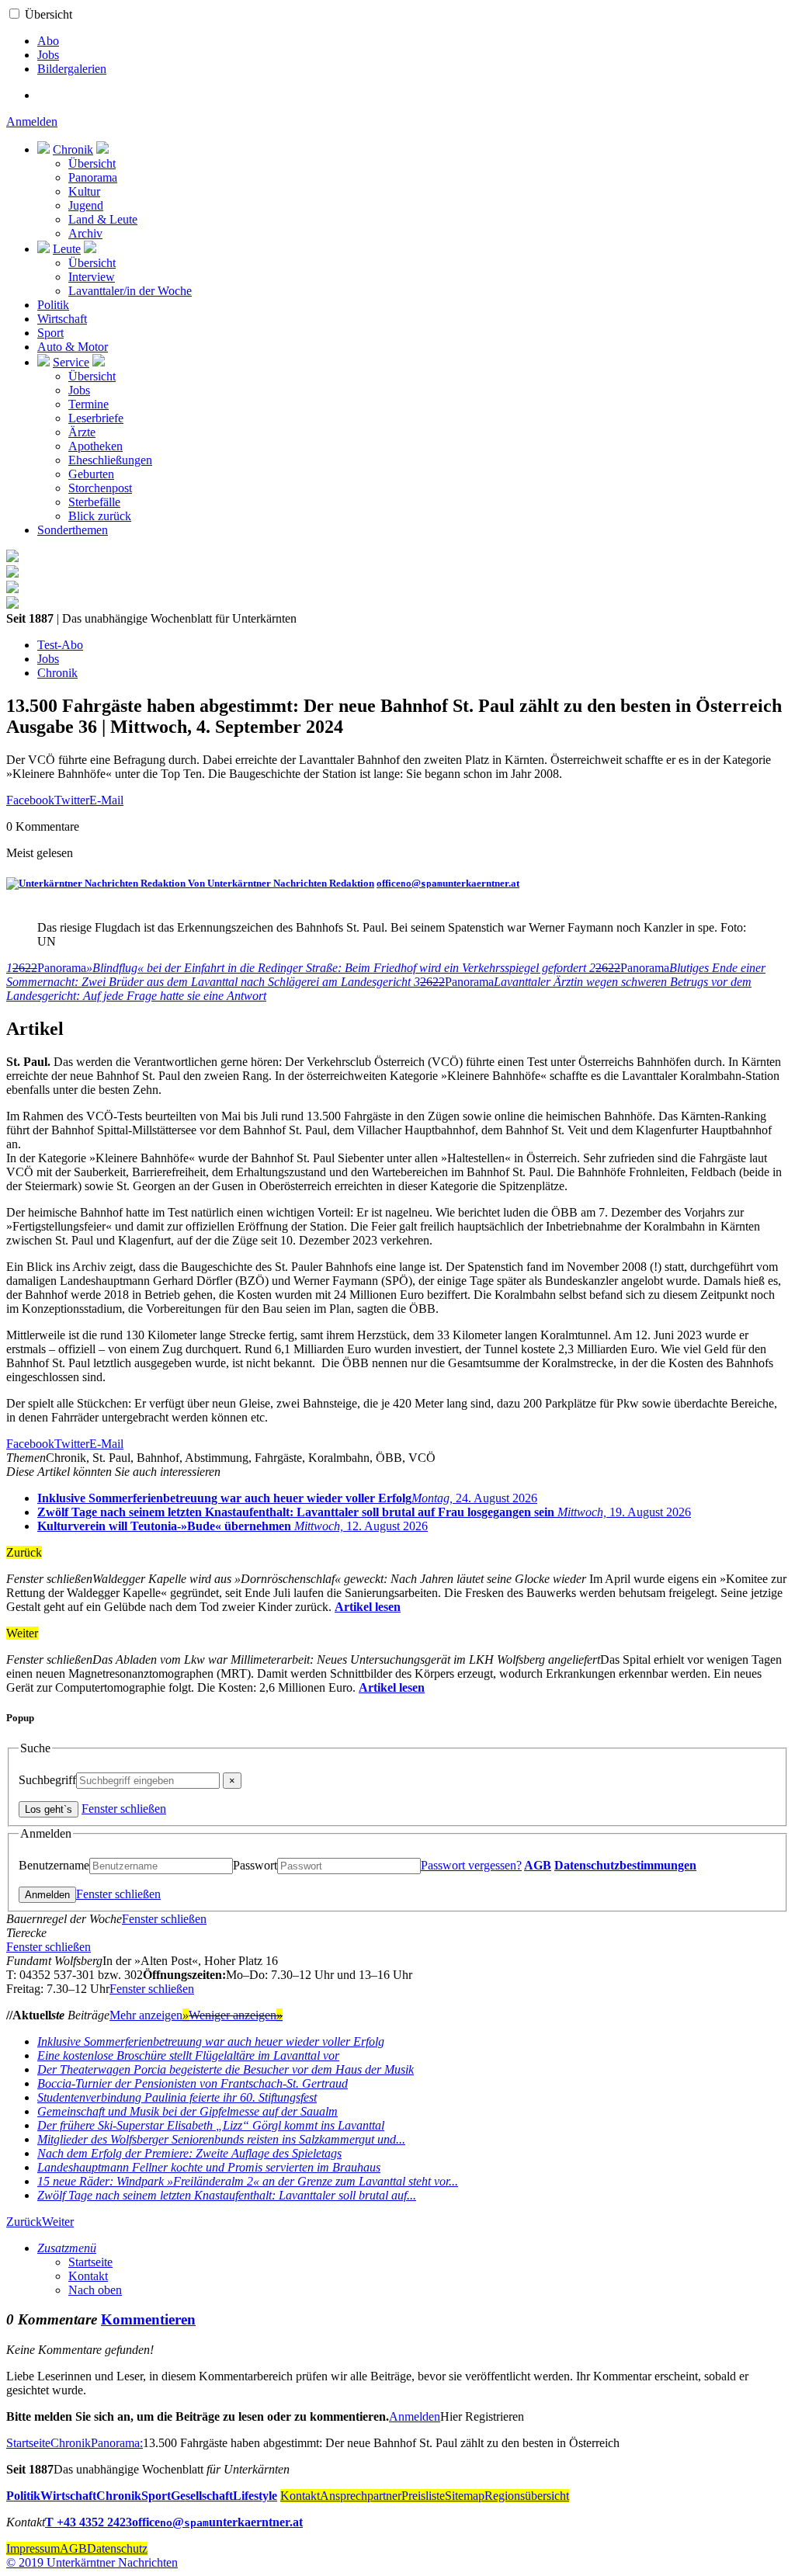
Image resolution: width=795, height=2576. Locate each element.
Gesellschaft (202, 2496)
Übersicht (49, 14)
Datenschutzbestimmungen (625, 1865)
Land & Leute (103, 219)
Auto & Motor (73, 347)
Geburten (91, 474)
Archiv (85, 233)
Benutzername (54, 1865)
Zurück (24, 2222)
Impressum (33, 2548)
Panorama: (117, 2443)
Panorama (93, 177)
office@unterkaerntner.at (448, 883)
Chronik (73, 149)
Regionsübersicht (527, 2496)
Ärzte (82, 432)
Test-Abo (60, 645)
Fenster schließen (124, 1809)
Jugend (86, 205)
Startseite (90, 2262)
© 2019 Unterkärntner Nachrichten (92, 2562)
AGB (538, 1865)
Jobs (48, 55)
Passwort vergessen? (471, 1865)
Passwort (255, 1865)
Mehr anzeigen (149, 2015)
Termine (89, 404)
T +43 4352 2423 (89, 2522)
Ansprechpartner (361, 2496)
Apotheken (95, 446)
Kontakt (88, 2276)
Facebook (30, 800)
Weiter (58, 2222)
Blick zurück (100, 516)
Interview (92, 277)
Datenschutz (117, 2548)
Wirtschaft (62, 319)
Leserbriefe (96, 418)
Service (71, 362)
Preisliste (423, 2496)
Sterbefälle (94, 502)
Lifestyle (255, 2496)
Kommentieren (148, 2319)
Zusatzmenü (67, 2248)
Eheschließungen (110, 460)
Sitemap (465, 2496)
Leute (67, 249)
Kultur (84, 191)
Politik (53, 305)
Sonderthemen (73, 530)
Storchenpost (100, 488)
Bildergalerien (72, 69)
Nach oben (95, 2290)
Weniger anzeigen (236, 2015)
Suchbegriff (47, 1780)
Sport (50, 333)
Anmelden (32, 122)
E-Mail (106, 800)
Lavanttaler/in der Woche (130, 291)
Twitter (72, 800)
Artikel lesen (368, 1607)
